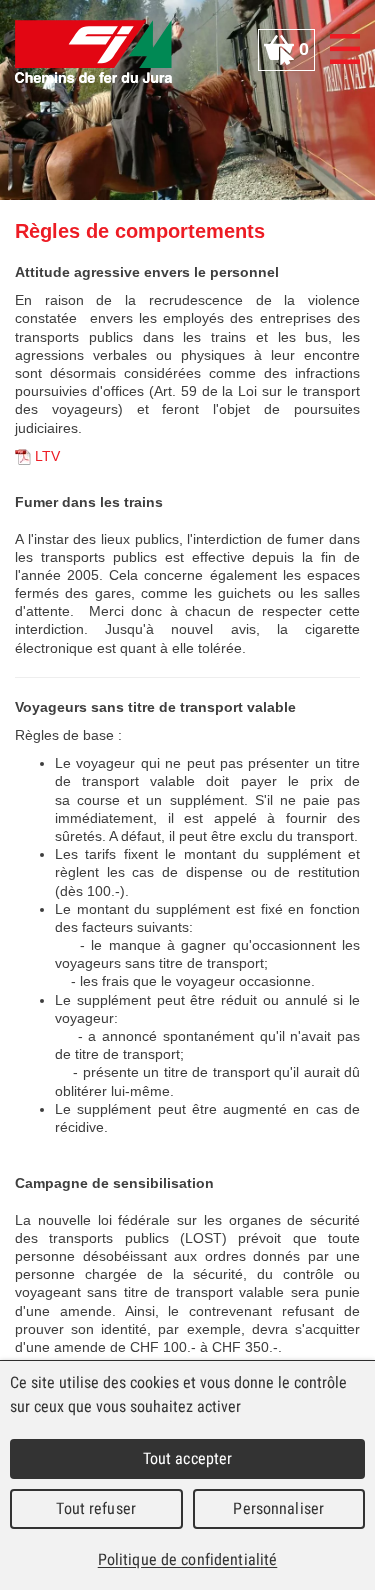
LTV (47, 456)
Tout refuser (96, 1508)
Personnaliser (278, 1508)
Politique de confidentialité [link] (188, 1559)
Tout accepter (188, 1458)
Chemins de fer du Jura (94, 51)
